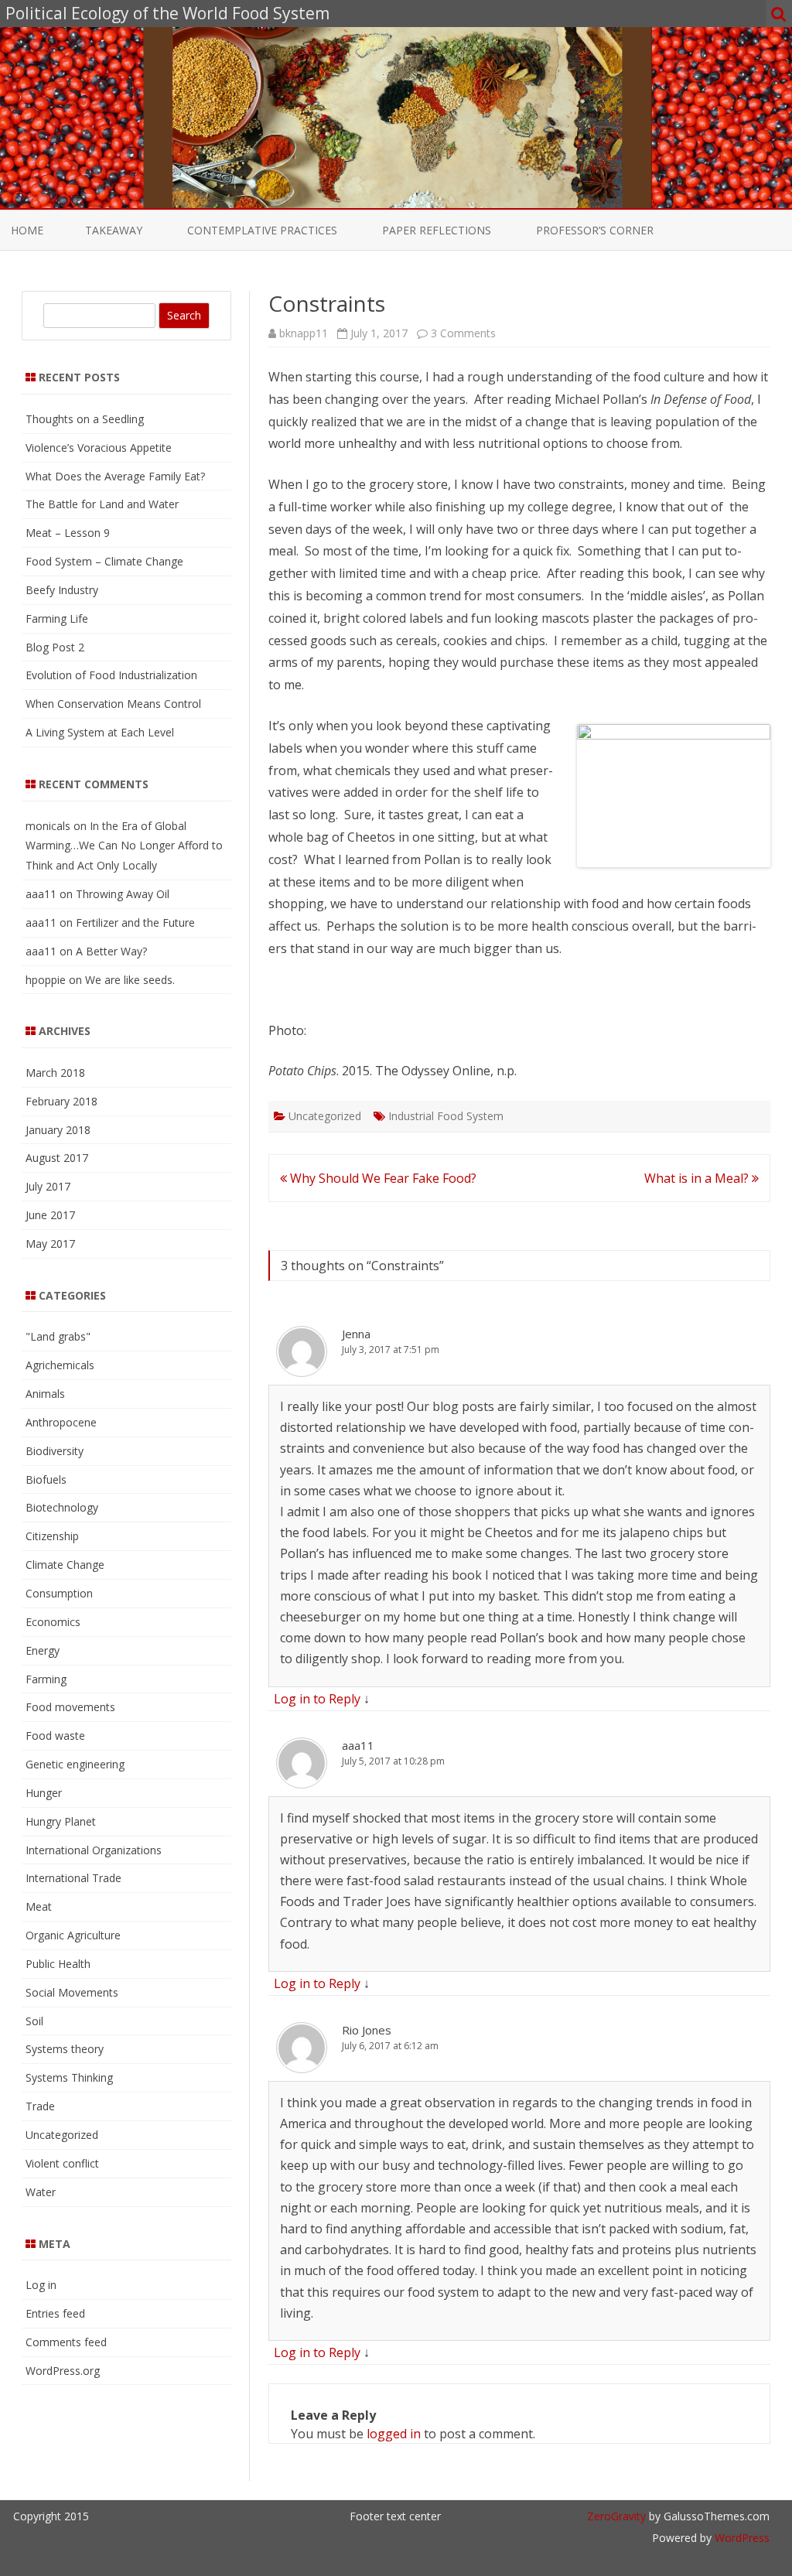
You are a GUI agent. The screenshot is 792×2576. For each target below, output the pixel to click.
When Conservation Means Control (113, 704)
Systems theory (65, 2049)
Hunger (44, 1793)
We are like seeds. (130, 980)
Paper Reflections (437, 230)
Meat (39, 1906)
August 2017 (57, 1158)
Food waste (55, 1736)
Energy (43, 1650)
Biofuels (46, 1479)
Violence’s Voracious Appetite (99, 448)
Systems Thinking (69, 2077)
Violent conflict (62, 2163)
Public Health (58, 1964)
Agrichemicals (60, 1365)
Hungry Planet (61, 1821)
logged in (394, 2434)
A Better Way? (111, 951)
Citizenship (52, 1536)
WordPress (741, 2538)
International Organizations (94, 1850)
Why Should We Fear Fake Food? (382, 1178)
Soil (34, 2021)
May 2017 (50, 1244)
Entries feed (55, 2313)
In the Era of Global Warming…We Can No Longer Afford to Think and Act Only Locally (124, 846)
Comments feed (66, 2342)
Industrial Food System (446, 1116)
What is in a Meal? (698, 1178)
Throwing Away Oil (123, 894)
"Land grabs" (58, 1336)
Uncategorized (325, 1116)
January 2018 (58, 1130)
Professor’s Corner (595, 230)
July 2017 (48, 1186)
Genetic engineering (75, 1764)
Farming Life (57, 618)
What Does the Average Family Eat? (115, 476)
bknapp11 (304, 333)
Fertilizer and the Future (135, 922)
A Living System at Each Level (100, 732)
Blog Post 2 (55, 647)
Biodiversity (55, 1451)
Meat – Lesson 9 (68, 533)
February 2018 (61, 1101)
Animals (45, 1394)
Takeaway (114, 230)
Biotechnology (62, 1507)
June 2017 (50, 1215)
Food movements (70, 1707)
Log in (41, 2285)
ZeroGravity (616, 2516)
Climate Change (65, 1565)
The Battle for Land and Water (102, 504)
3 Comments (463, 333)
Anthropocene (61, 1422)
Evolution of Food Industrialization (111, 675)
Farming (46, 1679)
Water (41, 2192)
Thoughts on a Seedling (85, 419)
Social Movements (72, 1992)
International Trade (73, 1878)
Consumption (59, 1593)
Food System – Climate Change (104, 561)
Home (27, 230)
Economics (53, 1622)
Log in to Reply (317, 1699)
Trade (40, 2106)
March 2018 (55, 1073)
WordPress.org (63, 2371)
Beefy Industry (62, 590)
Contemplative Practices (262, 230)
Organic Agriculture (73, 1935)
